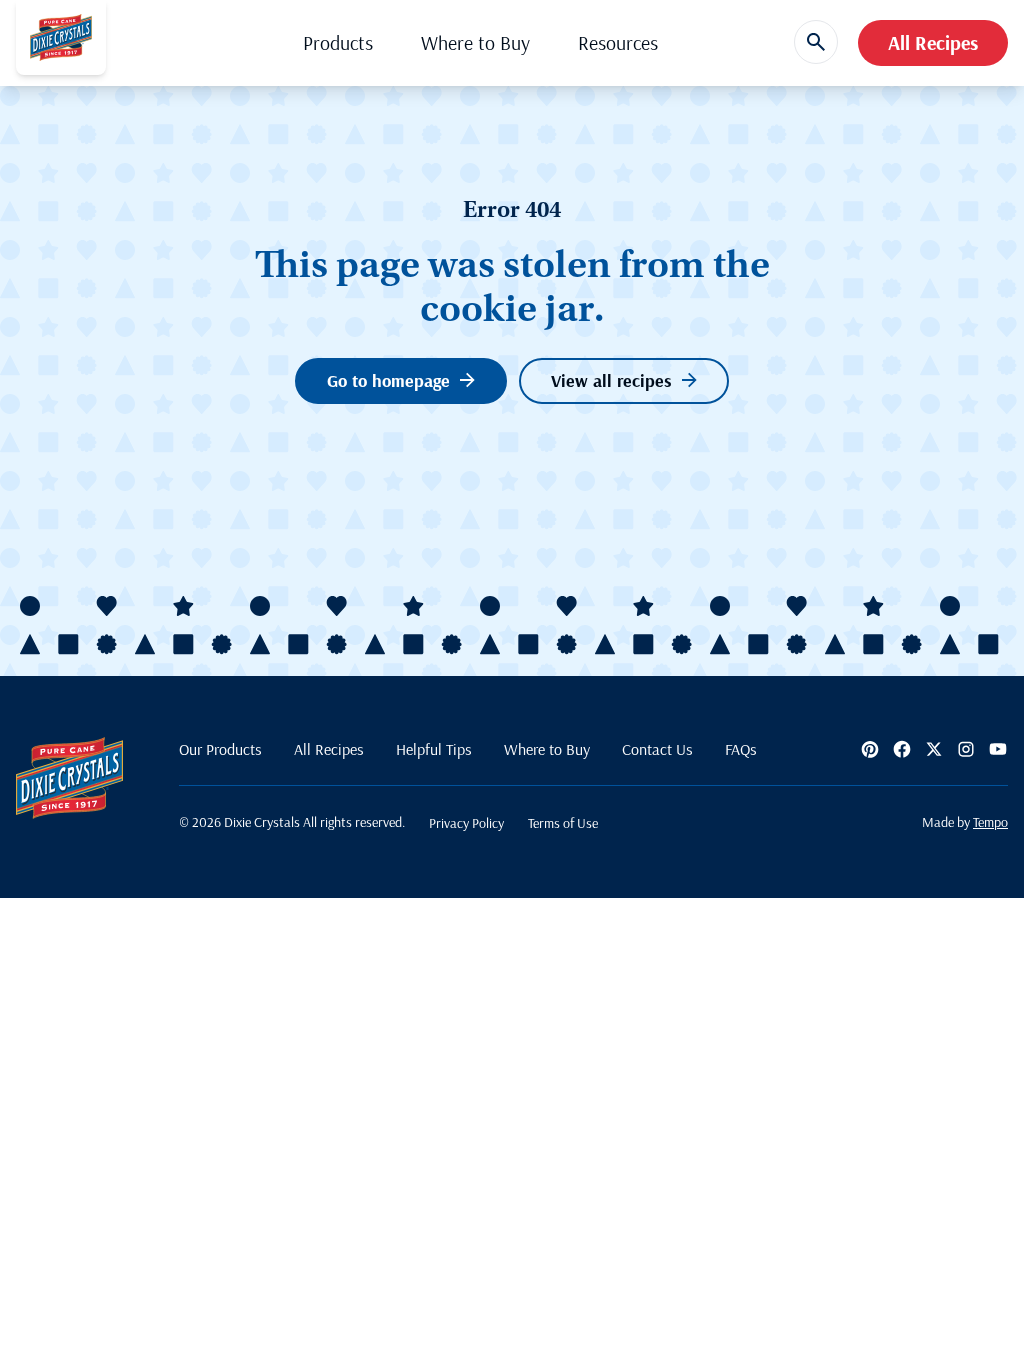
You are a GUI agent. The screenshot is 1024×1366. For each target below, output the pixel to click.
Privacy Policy (466, 823)
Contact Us (657, 749)
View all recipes (611, 380)
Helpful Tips (434, 749)
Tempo (990, 822)
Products (338, 42)
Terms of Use (563, 823)
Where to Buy (475, 42)
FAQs (741, 749)
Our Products (220, 749)
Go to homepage (388, 380)
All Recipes (933, 42)
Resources (618, 42)
